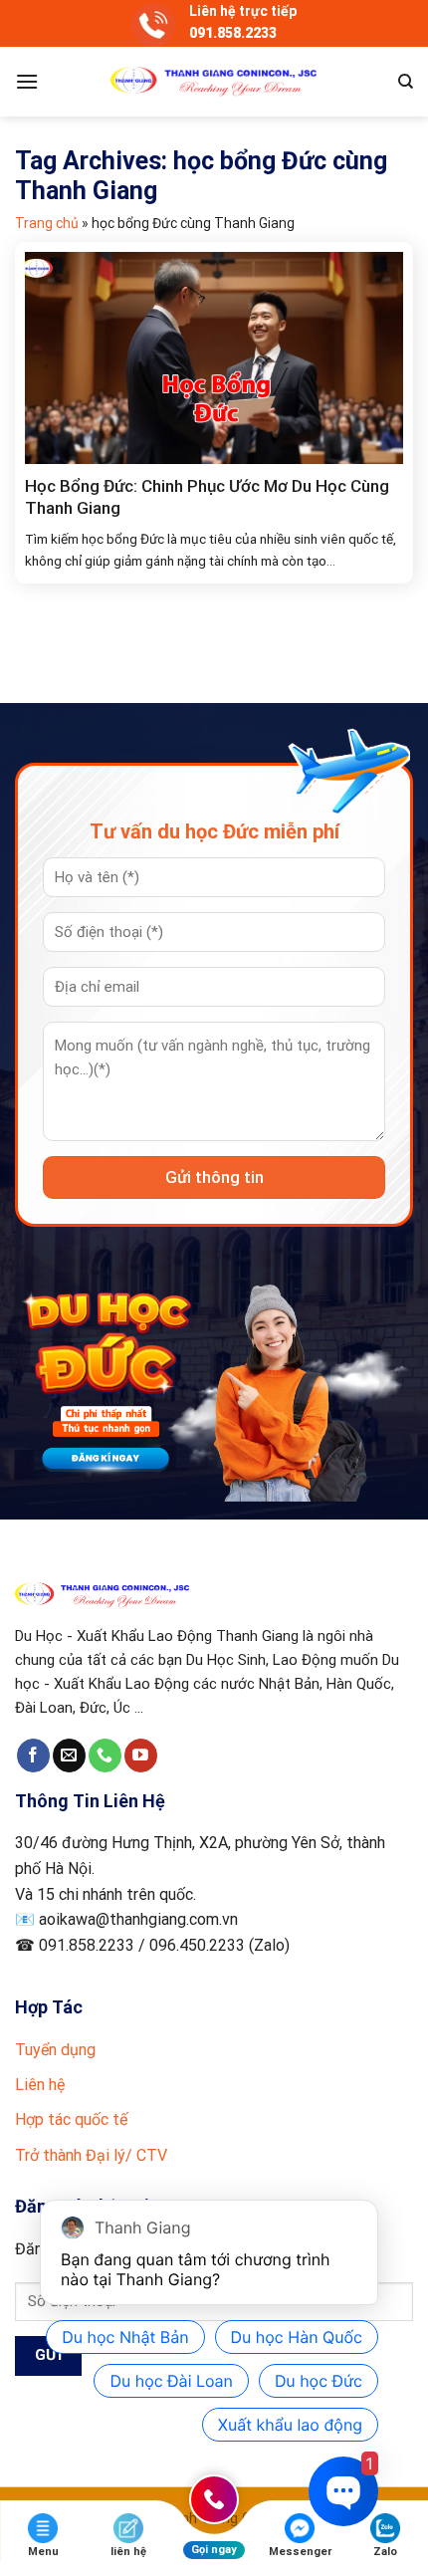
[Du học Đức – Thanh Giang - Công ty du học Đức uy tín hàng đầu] (214, 82)
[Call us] (105, 1756)
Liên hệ (40, 2085)
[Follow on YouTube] (141, 1756)
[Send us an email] (69, 1756)
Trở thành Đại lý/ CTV (91, 2155)
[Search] (406, 82)
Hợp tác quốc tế (71, 2119)
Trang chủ (47, 223)
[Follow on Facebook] (33, 1756)
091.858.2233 (233, 33)
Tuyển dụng (55, 2050)
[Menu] (27, 81)
